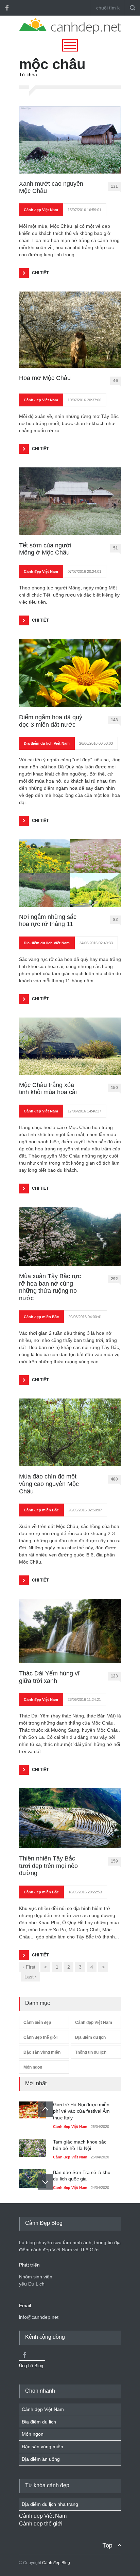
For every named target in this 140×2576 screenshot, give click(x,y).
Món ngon (33, 2067)
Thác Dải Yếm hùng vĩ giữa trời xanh (49, 1677)
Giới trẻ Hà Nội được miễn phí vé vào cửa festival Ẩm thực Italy (81, 2111)
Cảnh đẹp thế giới (40, 2037)
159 (114, 1861)
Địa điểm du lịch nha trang (50, 2504)
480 (114, 1479)
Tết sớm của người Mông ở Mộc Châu (45, 549)
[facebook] (7, 8)
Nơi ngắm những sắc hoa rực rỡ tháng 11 (48, 921)
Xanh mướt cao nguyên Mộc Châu (51, 187)
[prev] (45, 2109)
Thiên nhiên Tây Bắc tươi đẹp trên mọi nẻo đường (48, 1866)
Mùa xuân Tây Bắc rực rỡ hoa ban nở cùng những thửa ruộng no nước (50, 1287)
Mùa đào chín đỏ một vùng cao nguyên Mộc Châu (49, 1484)
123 (114, 1676)
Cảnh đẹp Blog (56, 2563)
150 (114, 1088)
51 (116, 548)
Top (107, 2545)
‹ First (29, 1967)
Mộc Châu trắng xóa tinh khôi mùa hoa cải (48, 1089)
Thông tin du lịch (91, 2052)
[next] (45, 2182)
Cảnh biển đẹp (37, 2022)
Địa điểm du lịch (90, 2037)
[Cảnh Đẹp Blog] (70, 33)
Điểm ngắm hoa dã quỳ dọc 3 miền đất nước (51, 721)
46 (116, 381)
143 (114, 720)
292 (114, 1279)
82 (116, 920)
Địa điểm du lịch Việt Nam (47, 743)
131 (114, 186)
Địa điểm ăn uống (41, 2459)
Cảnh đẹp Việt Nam (41, 210)
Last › (31, 1977)
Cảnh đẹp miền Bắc (41, 1317)
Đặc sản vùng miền (42, 2052)
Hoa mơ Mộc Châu (45, 378)
